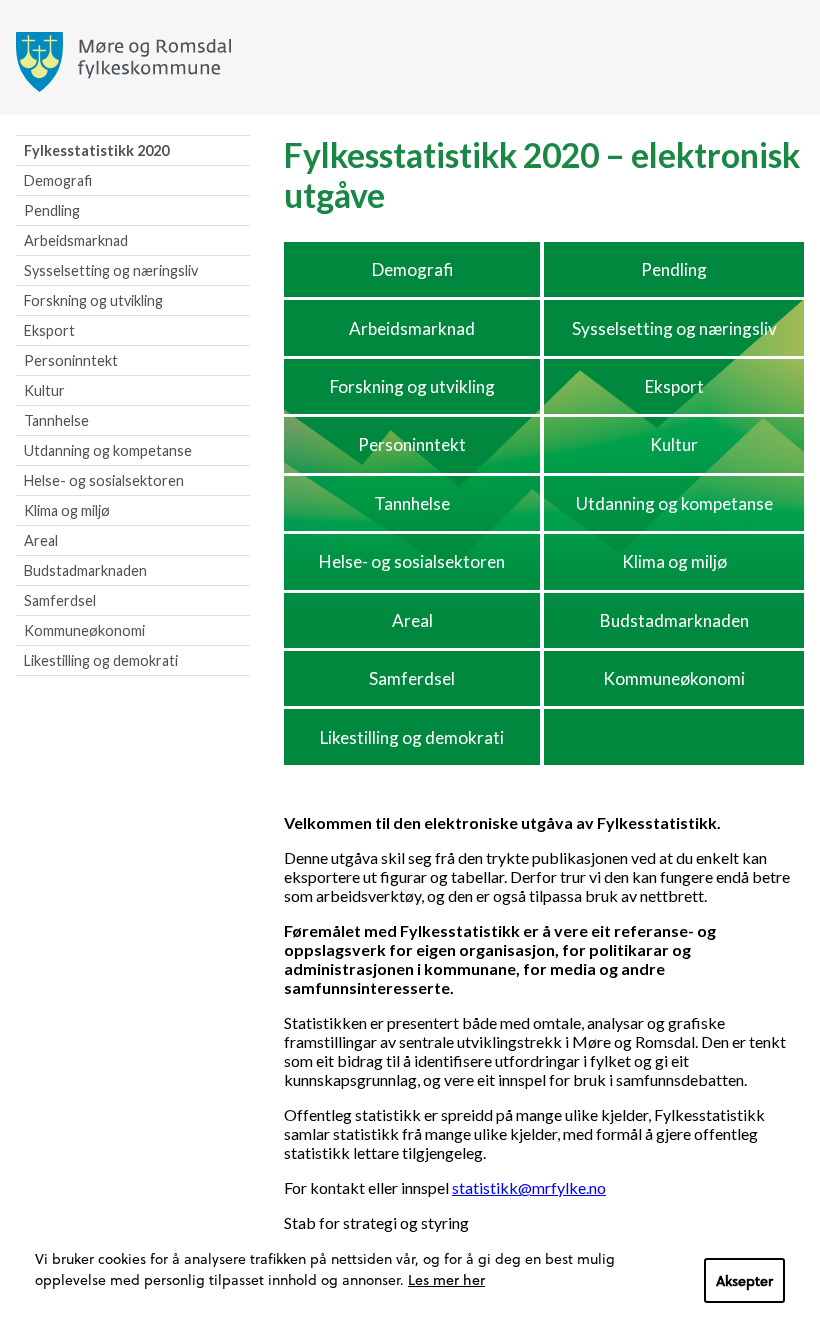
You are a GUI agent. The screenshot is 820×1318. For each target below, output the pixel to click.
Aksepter (744, 1280)
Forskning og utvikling (93, 300)
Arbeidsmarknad (76, 240)
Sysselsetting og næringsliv (111, 270)
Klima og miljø (67, 510)
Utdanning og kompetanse (108, 450)
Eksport (49, 330)
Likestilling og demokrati (101, 660)
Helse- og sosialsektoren (104, 480)
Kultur (44, 390)
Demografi (58, 180)
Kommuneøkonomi (84, 630)
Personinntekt (71, 360)
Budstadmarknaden (85, 570)
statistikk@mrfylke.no (529, 1187)
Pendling (52, 210)
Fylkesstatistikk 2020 (96, 150)
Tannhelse (56, 420)
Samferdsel (60, 600)
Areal (41, 540)
